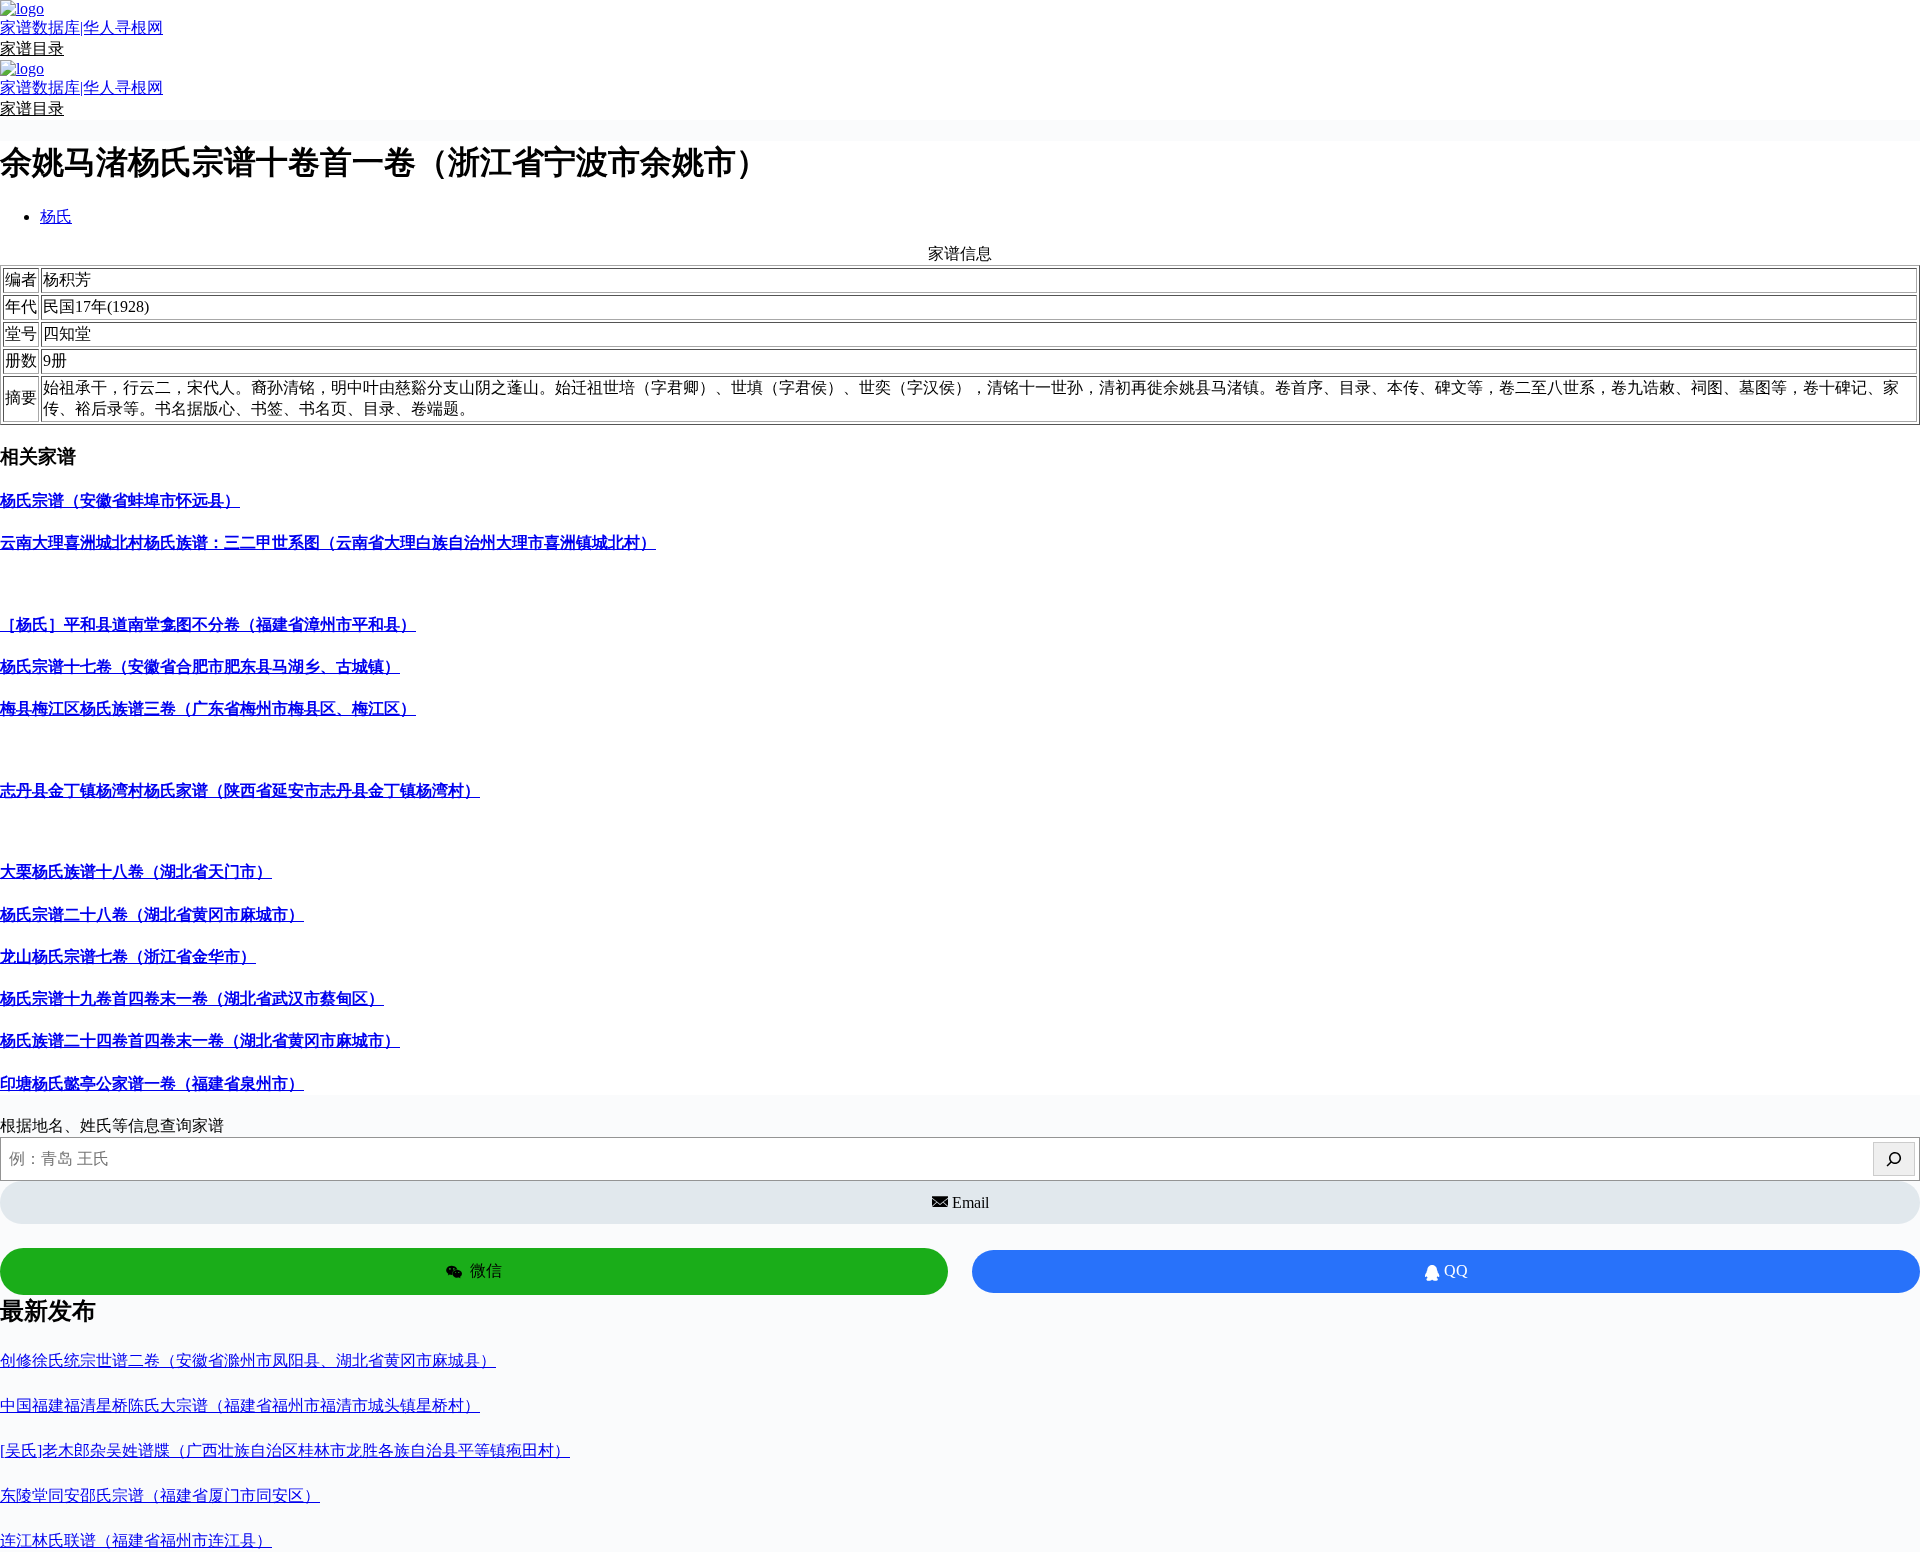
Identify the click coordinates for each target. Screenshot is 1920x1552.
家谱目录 (32, 48)
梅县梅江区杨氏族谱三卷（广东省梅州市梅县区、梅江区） (208, 708)
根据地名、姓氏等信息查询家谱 (112, 1125)
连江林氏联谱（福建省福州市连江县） (136, 1540)
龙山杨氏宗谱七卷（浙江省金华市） (128, 956)
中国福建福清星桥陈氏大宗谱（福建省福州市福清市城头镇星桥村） (240, 1405)
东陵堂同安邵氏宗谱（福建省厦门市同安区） (160, 1495)
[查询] (1894, 1159)
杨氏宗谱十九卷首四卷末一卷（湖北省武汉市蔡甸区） (192, 998)
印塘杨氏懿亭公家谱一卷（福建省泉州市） (152, 1083)
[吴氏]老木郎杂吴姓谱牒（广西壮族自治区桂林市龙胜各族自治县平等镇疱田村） (285, 1450)
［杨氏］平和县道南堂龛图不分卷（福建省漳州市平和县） (208, 624)
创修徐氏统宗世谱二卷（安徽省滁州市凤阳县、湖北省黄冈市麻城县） (248, 1360)
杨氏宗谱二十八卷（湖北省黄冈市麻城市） (152, 914)
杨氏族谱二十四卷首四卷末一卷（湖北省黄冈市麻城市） (200, 1040)
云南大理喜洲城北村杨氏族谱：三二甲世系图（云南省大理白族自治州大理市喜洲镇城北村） (328, 542)
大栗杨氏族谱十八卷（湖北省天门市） (136, 871)
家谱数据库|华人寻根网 (81, 27)
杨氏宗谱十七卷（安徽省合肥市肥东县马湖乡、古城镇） (200, 666)
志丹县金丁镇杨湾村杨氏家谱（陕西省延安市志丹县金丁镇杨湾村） (240, 790)
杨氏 (56, 216)
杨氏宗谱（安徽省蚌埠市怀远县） (120, 500)
